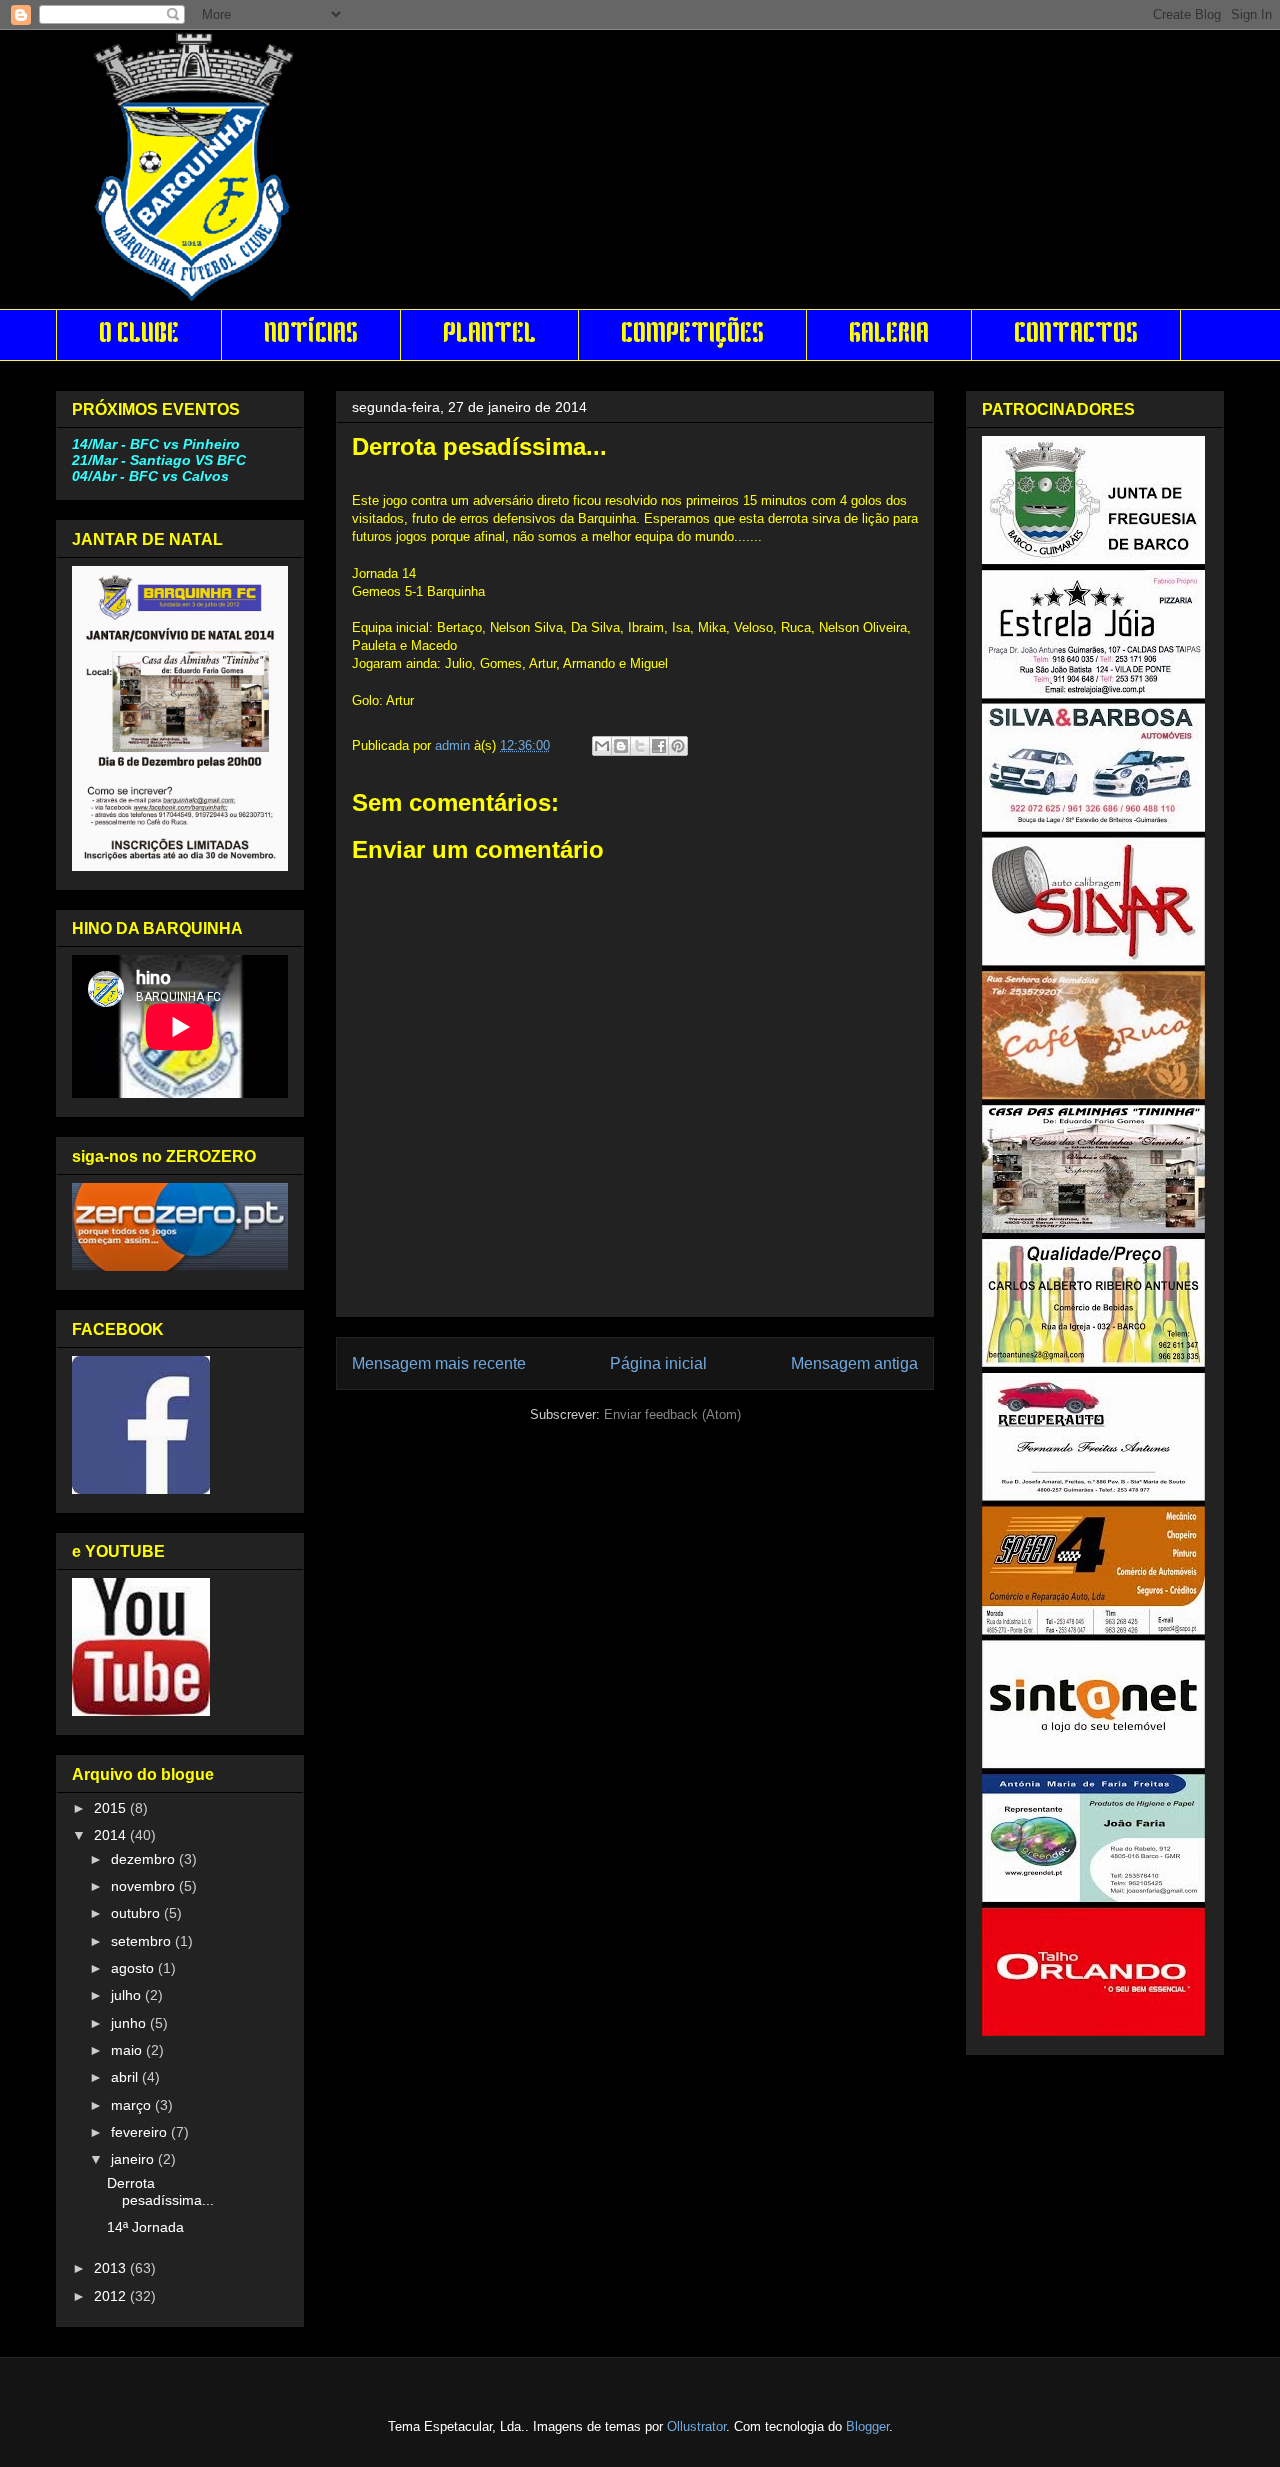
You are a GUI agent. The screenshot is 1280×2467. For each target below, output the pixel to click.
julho (128, 1995)
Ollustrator (696, 2426)
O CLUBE (139, 335)
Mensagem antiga (854, 1363)
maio (128, 2050)
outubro (137, 1913)
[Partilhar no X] (640, 746)
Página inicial (658, 1363)
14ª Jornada (145, 2227)
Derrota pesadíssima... (160, 2191)
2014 (112, 1835)
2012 (112, 2296)
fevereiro (141, 2132)
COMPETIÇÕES (692, 335)
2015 (112, 1808)
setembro (143, 1941)
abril (126, 2077)
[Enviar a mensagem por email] (602, 746)
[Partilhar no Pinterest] (678, 746)
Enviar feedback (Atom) (672, 1414)
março (133, 2105)
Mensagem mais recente (439, 1363)
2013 (112, 2268)
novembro (145, 1886)
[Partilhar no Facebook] (659, 746)
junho (130, 2023)
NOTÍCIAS (311, 335)
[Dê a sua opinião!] (621, 746)
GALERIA (889, 335)
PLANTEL (489, 335)
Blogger (867, 2426)
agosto (134, 1968)
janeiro (134, 2159)
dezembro (145, 1859)
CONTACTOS (1076, 335)
